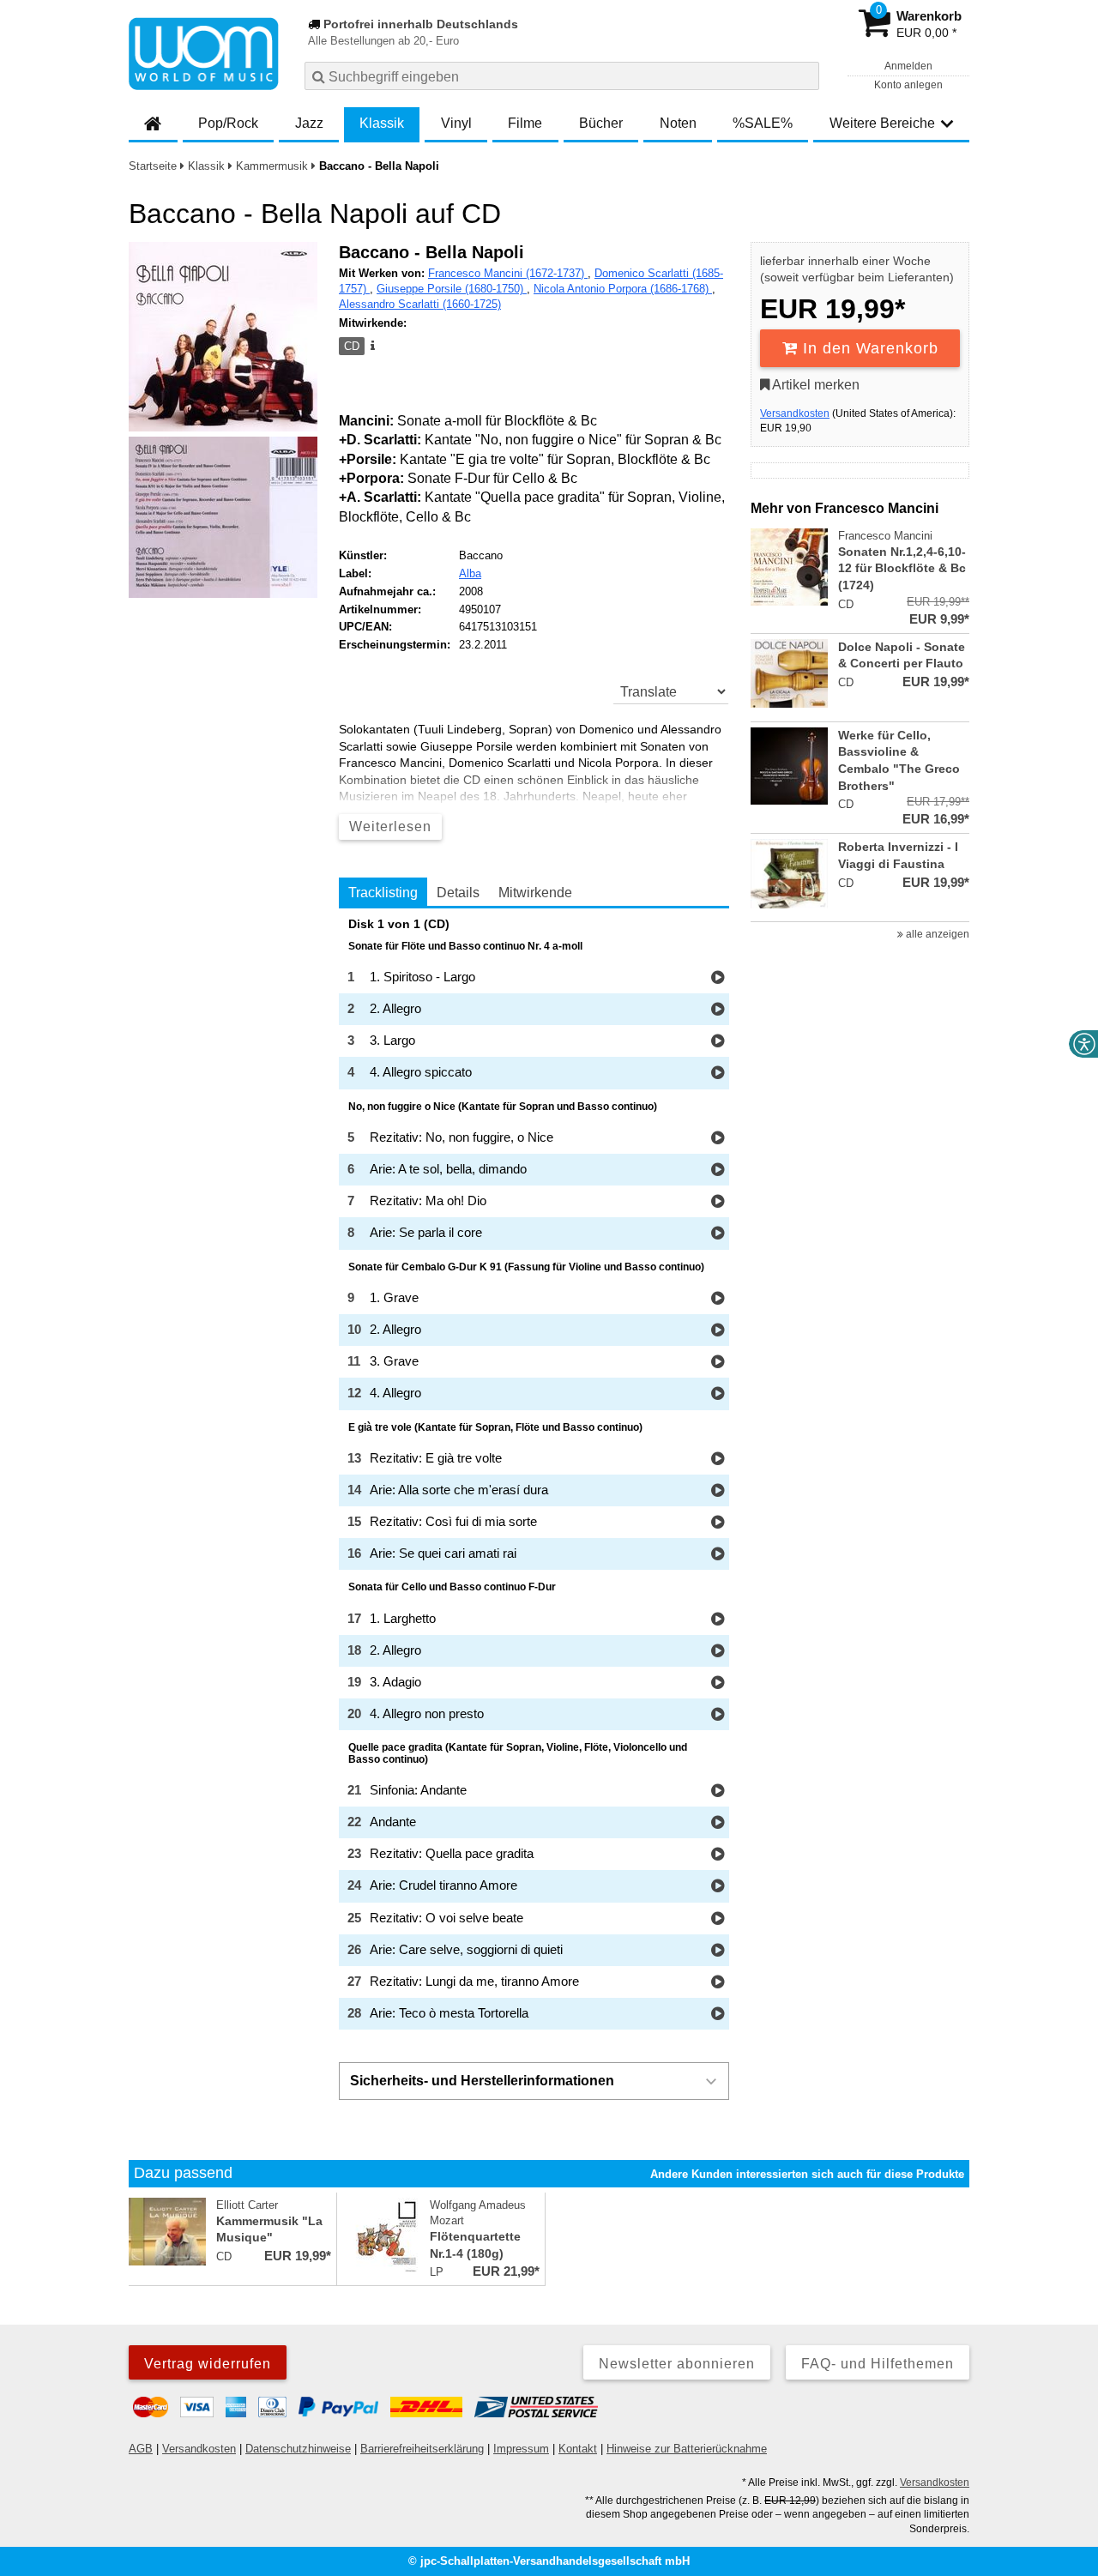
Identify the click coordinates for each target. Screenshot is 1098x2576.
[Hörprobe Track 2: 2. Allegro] (718, 1010)
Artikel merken (814, 385)
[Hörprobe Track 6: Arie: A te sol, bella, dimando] (718, 1170)
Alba (470, 573)
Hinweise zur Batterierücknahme (687, 2449)
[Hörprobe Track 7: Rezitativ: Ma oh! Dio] (718, 1202)
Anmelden (908, 66)
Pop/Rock (228, 123)
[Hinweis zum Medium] (371, 347)
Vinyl (456, 123)
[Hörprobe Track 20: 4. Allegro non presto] (718, 1715)
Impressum (521, 2449)
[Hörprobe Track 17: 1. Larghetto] (718, 1620)
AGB (141, 2449)
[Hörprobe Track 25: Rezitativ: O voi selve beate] (718, 1919)
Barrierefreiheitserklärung (422, 2449)
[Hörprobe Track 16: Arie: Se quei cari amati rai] (718, 1555)
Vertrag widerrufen (208, 2364)
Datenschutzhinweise (298, 2449)
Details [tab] (458, 893)
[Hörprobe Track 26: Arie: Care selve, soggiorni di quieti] (718, 1951)
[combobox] (562, 76)
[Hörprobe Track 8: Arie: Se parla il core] (718, 1234)
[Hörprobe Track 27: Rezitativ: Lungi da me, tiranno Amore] (718, 1983)
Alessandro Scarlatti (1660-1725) (420, 304)
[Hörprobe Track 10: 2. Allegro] (718, 1331)
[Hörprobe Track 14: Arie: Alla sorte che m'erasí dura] (718, 1491)
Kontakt (578, 2449)
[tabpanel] (534, 1474)
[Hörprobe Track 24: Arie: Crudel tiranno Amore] (718, 1887)
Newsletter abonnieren (677, 2364)
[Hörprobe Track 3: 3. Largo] (718, 1042)
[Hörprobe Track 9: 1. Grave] (718, 1299)
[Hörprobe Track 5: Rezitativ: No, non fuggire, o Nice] (718, 1139)
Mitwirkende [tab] (535, 893)
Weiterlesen (390, 826)
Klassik (382, 123)
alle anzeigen (936, 934)
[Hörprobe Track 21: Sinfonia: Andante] (718, 1792)
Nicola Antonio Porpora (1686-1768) (623, 289)
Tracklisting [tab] (383, 893)
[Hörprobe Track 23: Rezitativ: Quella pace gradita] (718, 1855)
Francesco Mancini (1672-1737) (508, 273)
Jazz (309, 123)
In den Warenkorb (868, 348)
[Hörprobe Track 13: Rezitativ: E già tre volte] (718, 1460)
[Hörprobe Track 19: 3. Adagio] (718, 1683)
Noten (678, 123)
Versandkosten (795, 413)
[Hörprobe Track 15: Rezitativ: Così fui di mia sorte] (718, 1523)
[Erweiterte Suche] (804, 75)
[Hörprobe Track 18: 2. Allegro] (718, 1652)
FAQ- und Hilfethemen (878, 2364)
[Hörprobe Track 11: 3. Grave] (718, 1363)
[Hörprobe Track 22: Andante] (718, 1823)
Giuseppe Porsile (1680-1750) (452, 289)
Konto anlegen (908, 85)
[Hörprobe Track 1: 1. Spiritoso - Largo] (718, 978)
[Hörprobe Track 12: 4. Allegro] (718, 1394)
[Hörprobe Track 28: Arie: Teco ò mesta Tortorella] (718, 2015)
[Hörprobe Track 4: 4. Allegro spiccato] (718, 1074)
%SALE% (763, 123)
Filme (525, 123)
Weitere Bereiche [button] (882, 123)
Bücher (601, 123)
